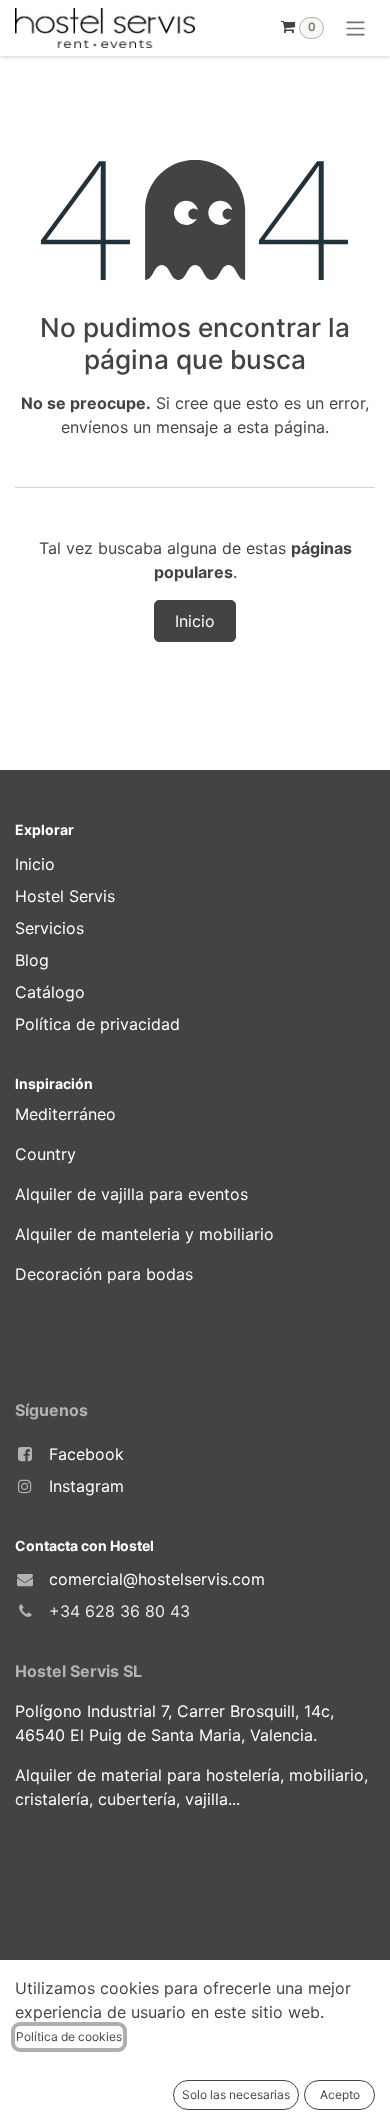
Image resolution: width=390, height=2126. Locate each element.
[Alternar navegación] (355, 27)
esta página (281, 427)
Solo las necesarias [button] (236, 2094)
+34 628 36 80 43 (119, 1611)
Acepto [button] (340, 2094)
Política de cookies (69, 2036)
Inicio (195, 621)
